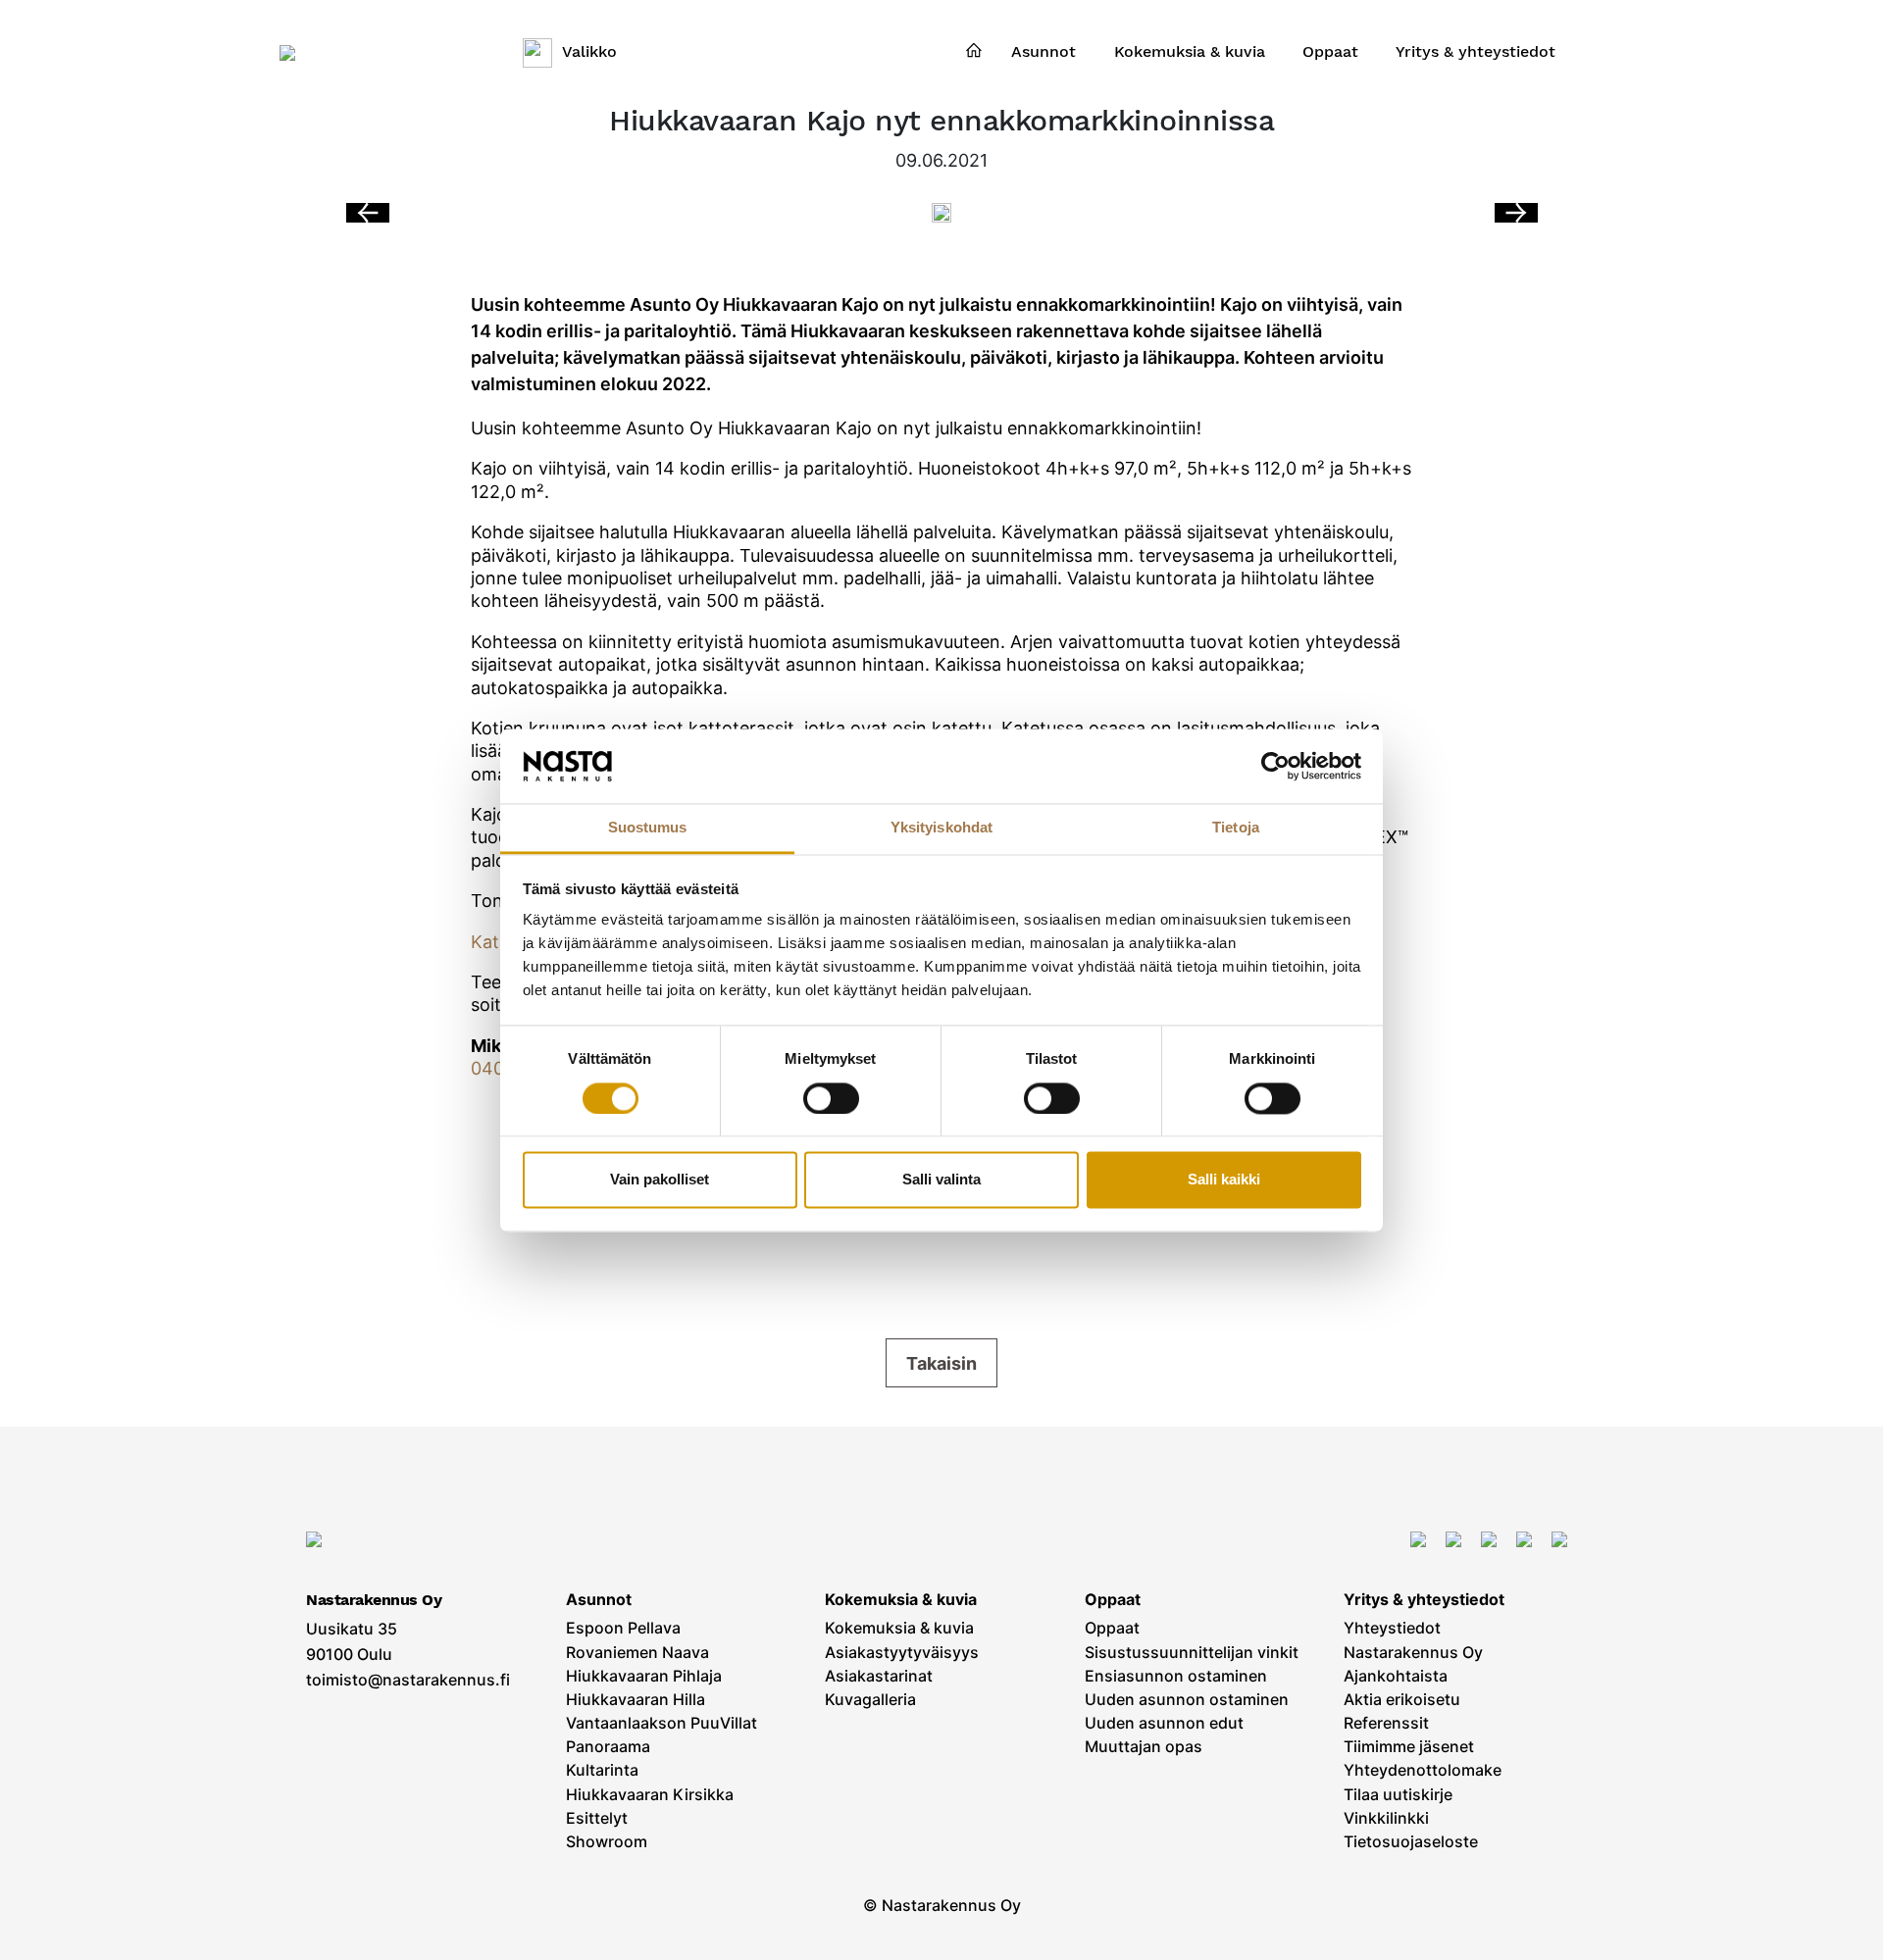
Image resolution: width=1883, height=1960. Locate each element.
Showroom (607, 1842)
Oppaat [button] (1330, 51)
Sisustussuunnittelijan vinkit (1192, 1653)
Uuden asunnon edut (1164, 1723)
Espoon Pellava (623, 1628)
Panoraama (608, 1747)
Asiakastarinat (879, 1676)
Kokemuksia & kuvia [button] (1190, 51)
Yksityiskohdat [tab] (941, 828)
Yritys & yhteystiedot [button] (1476, 51)
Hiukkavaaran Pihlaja (644, 1676)
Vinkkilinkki (1386, 1818)
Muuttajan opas (1144, 1747)
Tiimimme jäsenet (1409, 1747)
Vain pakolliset (660, 1180)
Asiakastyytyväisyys (902, 1653)
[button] (1516, 213)
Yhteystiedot (1392, 1628)
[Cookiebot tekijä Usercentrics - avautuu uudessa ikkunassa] (1275, 766)
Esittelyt (597, 1818)
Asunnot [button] (1043, 51)
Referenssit (1386, 1723)
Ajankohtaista (1396, 1676)
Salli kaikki (1224, 1180)
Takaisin (941, 1363)
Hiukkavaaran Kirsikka (650, 1795)
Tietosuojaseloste (1411, 1842)
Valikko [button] (589, 51)
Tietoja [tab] (1236, 828)
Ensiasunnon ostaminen (1176, 1676)
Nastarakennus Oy (1413, 1653)
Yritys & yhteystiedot (1424, 1600)
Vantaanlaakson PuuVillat (662, 1723)
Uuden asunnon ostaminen (1187, 1700)
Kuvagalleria (870, 1700)
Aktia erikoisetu (1402, 1700)
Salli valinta (941, 1180)
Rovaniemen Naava (637, 1653)
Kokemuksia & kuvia (901, 1600)
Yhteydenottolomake (1423, 1770)
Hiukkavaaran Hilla (636, 1700)
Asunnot (599, 1600)
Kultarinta (602, 1770)
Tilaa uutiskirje (1398, 1795)
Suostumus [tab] (648, 828)
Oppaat (1113, 1600)
